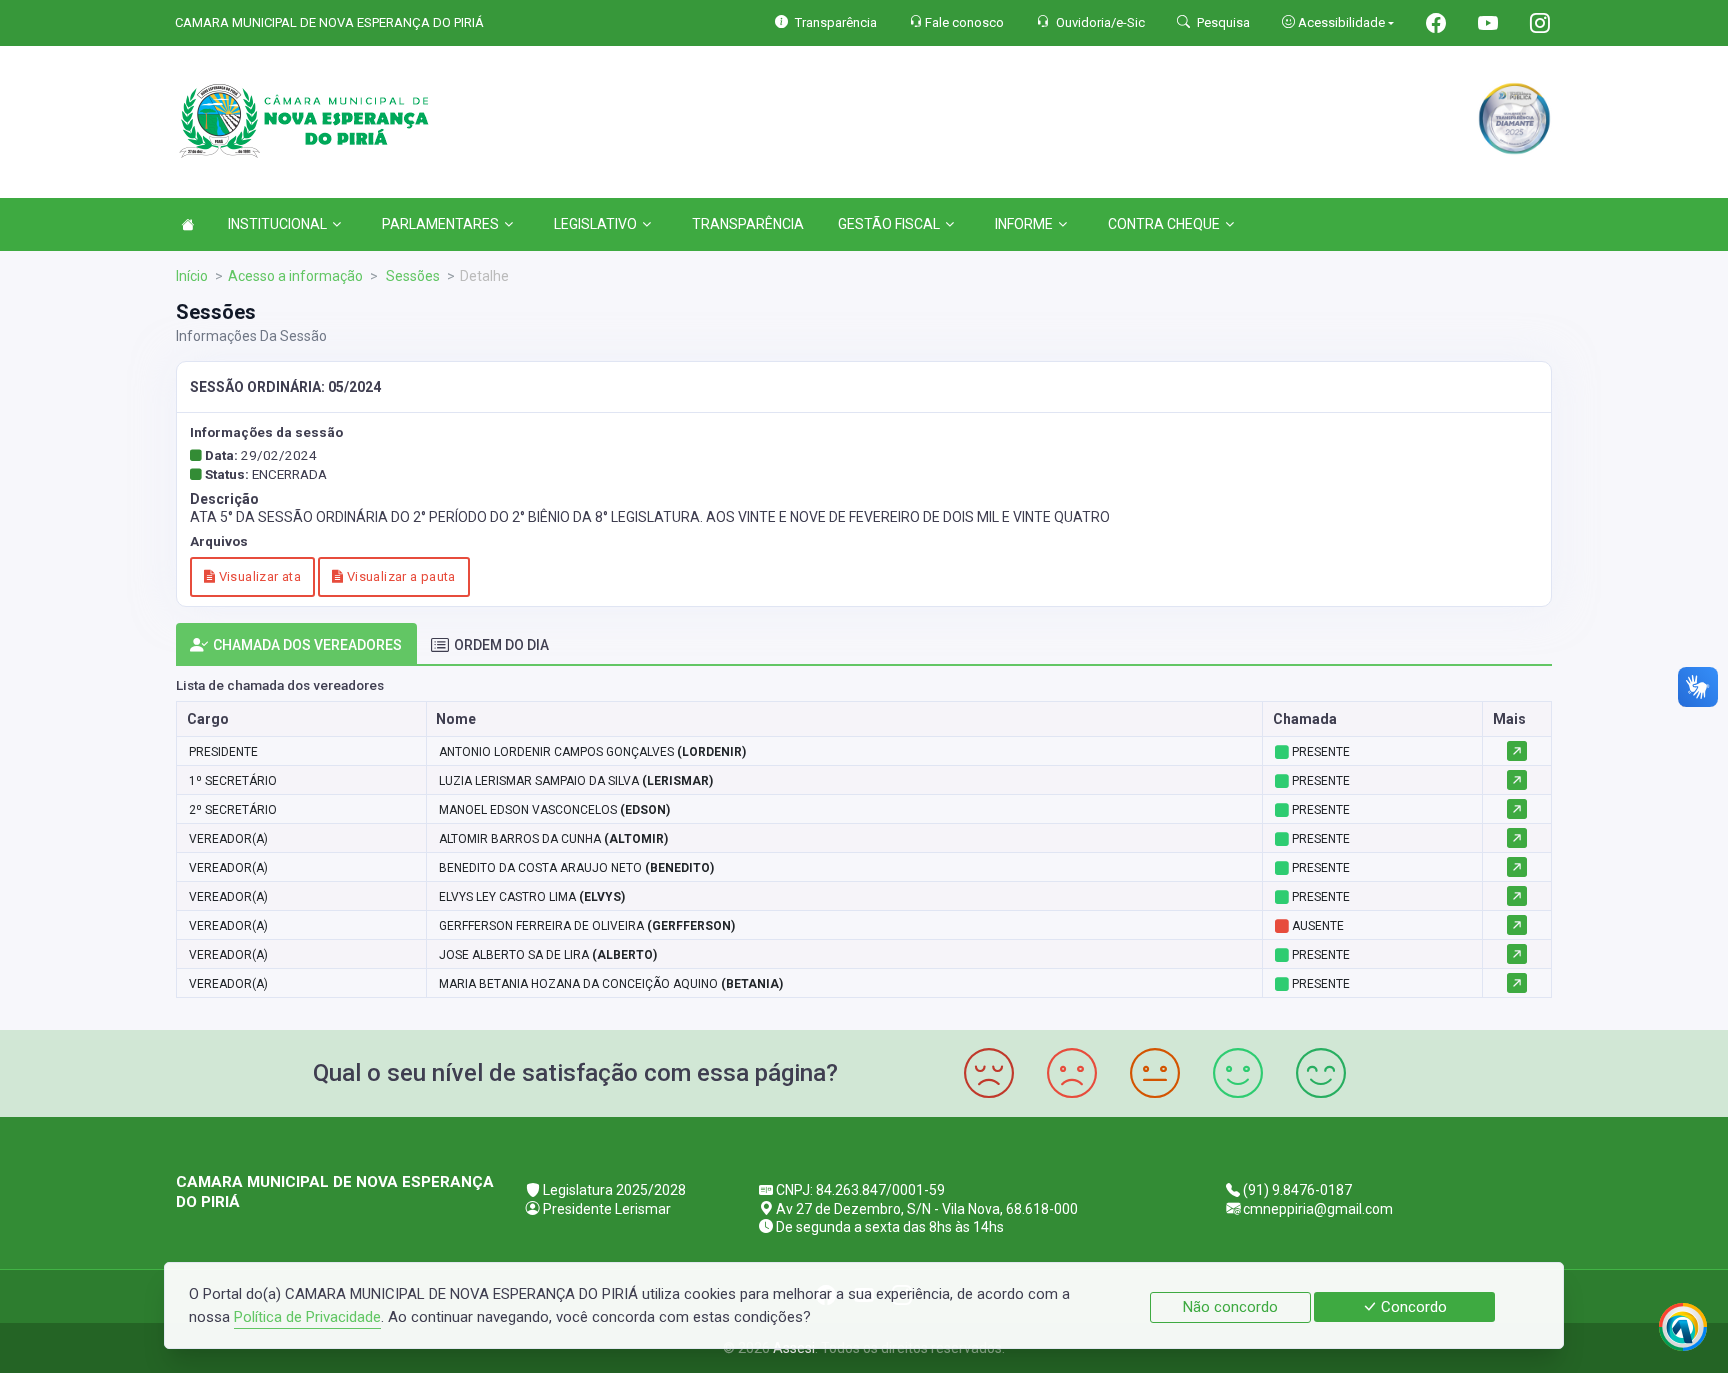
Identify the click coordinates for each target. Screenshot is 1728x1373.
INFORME (1024, 224)
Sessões (411, 276)
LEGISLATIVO (595, 224)
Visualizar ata (258, 576)
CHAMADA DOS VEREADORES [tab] (307, 645)
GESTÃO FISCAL (889, 224)
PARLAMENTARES (440, 224)
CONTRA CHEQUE (1164, 224)
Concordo (1412, 1307)
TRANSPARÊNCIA (748, 224)
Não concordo (1230, 1307)
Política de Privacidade (307, 1317)
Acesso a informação (295, 276)
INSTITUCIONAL (277, 224)
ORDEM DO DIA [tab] (501, 645)
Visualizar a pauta (399, 576)
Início (192, 276)
